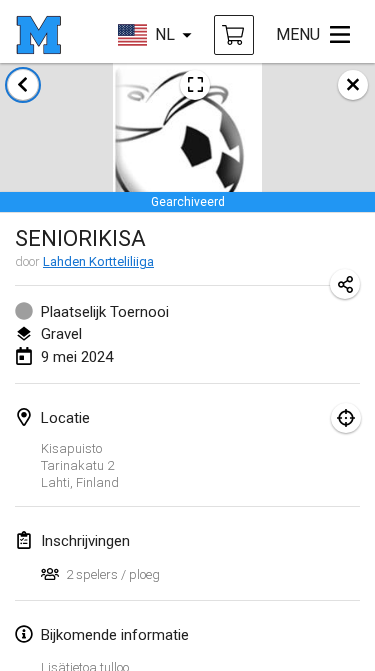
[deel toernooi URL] (345, 284)
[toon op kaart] (346, 418)
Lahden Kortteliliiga (98, 261)
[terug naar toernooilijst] (23, 85)
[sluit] (353, 85)
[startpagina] (38, 35)
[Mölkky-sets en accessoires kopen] (234, 35)
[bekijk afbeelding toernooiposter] (195, 85)
